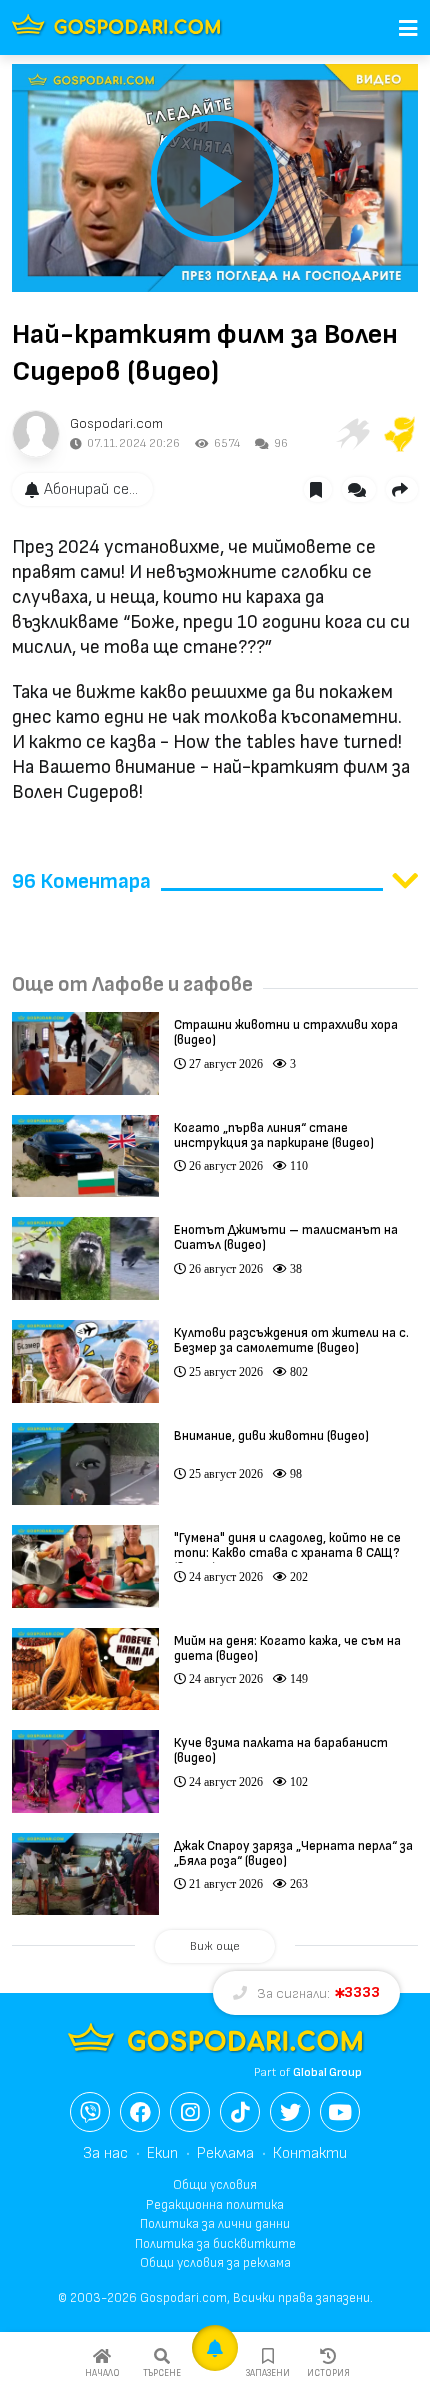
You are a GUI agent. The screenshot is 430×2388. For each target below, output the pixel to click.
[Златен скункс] (400, 434)
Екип (162, 2153)
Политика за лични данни (215, 2224)
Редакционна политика (215, 2205)
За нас (105, 2153)
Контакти (310, 2153)
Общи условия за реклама (215, 2263)
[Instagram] (190, 2112)
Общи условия (215, 2185)
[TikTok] (240, 2112)
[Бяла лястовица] (352, 434)
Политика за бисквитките (215, 2244)
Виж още (215, 1946)
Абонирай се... (91, 489)
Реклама (225, 2153)
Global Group (327, 2072)
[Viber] (90, 2112)
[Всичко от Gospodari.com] (36, 434)
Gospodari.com (116, 423)
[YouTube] (340, 2112)
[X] (290, 2112)
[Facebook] (140, 2112)
